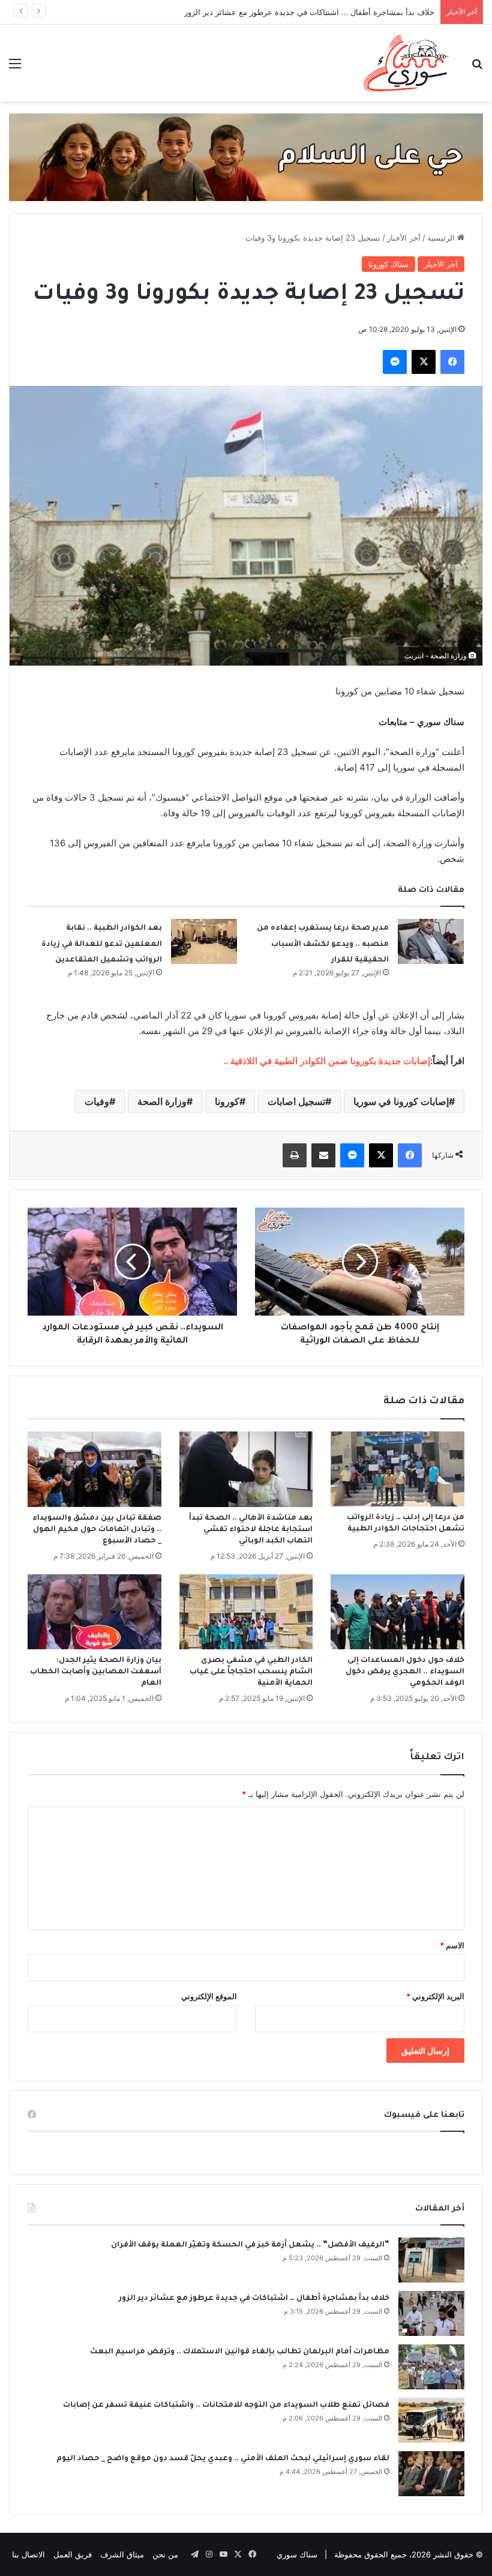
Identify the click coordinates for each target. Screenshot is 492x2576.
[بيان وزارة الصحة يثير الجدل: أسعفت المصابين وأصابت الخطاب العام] (94, 1612)
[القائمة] (15, 68)
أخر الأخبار (404, 238)
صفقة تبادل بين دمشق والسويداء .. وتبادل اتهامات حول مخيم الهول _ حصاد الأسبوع (97, 1530)
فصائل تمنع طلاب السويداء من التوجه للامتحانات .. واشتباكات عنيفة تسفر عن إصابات (226, 2406)
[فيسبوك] (452, 362)
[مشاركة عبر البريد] (323, 1155)
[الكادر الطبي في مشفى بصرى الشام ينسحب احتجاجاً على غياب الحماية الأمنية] (246, 1612)
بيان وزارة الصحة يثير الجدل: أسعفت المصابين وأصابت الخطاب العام (96, 1672)
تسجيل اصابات (296, 1101)
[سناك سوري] (407, 63)
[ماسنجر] (395, 362)
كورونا (227, 1101)
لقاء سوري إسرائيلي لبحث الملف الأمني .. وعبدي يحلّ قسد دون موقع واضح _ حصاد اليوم (223, 2459)
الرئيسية (442, 238)
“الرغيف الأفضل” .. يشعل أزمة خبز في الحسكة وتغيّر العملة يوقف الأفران (250, 2245)
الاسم (452, 1945)
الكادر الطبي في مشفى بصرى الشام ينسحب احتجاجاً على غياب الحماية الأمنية (251, 1672)
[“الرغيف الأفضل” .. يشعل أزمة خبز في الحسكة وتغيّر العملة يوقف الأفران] (431, 2260)
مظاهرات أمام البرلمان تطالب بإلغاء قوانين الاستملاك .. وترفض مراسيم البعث (240, 2352)
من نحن (165, 2554)
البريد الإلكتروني (435, 1996)
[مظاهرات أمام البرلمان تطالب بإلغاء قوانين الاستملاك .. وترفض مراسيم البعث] (431, 2367)
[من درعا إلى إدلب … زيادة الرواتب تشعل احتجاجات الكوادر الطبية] (397, 1469)
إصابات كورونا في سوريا (401, 1101)
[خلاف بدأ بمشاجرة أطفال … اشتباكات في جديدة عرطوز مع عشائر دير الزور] (431, 2313)
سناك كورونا (388, 264)
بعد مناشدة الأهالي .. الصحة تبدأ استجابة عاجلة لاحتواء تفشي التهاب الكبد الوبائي (251, 1530)
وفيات (97, 1101)
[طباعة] (295, 1155)
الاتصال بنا (28, 2554)
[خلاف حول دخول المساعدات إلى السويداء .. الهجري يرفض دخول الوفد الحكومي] (397, 1612)
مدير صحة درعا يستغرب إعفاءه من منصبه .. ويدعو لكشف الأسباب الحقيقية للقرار (323, 944)
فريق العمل (73, 2554)
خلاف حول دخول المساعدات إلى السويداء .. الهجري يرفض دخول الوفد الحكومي (405, 1672)
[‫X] (424, 362)
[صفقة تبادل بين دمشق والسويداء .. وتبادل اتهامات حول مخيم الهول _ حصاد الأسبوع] (94, 1469)
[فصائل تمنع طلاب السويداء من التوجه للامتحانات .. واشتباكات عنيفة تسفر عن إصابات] (431, 2420)
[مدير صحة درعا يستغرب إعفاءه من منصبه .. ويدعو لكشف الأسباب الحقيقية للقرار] (431, 941)
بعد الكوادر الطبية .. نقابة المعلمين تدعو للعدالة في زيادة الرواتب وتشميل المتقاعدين (102, 944)
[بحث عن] (477, 68)
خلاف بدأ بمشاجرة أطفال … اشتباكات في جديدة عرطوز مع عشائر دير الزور (309, 12)
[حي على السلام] (246, 157)
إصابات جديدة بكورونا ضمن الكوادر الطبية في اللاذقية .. (327, 1061)
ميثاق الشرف (122, 2554)
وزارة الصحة (162, 1101)
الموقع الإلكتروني (209, 1996)
